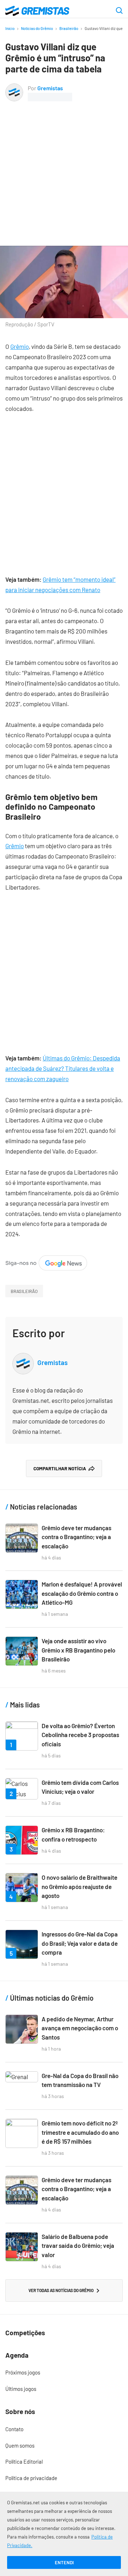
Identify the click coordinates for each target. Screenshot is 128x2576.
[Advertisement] (64, 169)
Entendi (64, 2562)
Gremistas (50, 88)
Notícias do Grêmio (37, 28)
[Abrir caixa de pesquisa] (119, 11)
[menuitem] (64, 2373)
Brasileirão (69, 28)
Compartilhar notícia (60, 1468)
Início (10, 28)
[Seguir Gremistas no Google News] (46, 1260)
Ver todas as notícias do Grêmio (61, 2290)
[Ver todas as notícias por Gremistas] (14, 88)
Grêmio (20, 346)
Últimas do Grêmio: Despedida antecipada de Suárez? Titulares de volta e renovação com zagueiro (63, 1068)
